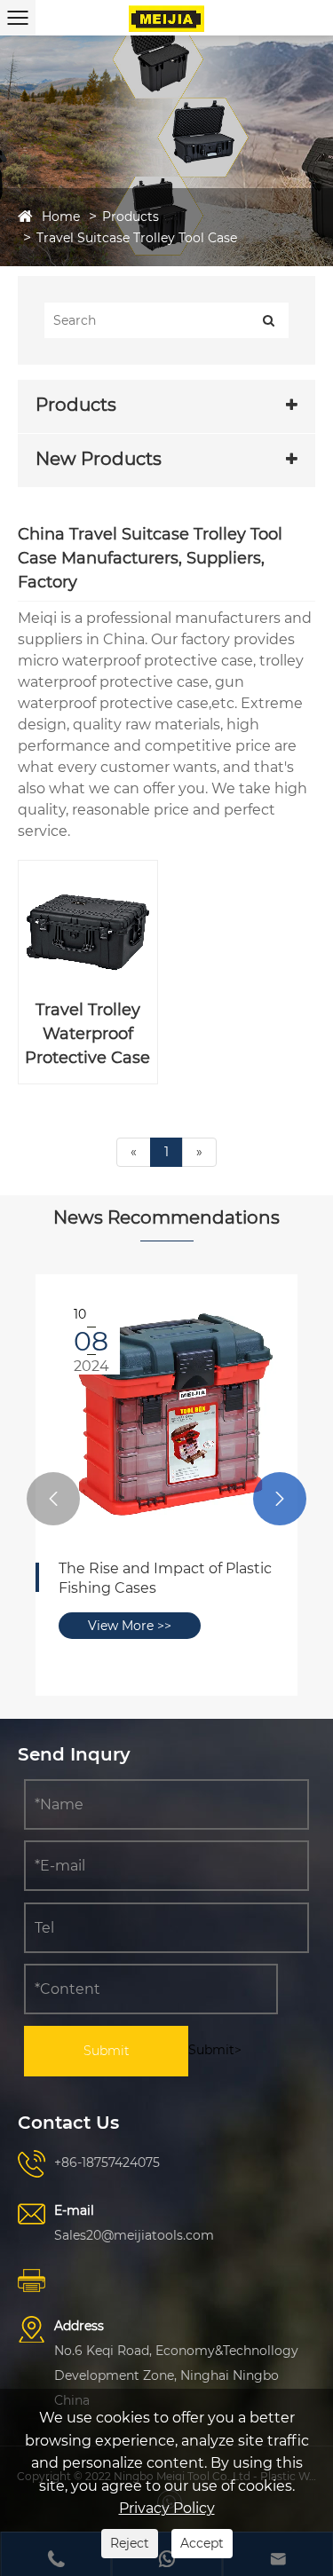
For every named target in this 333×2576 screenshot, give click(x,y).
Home (61, 217)
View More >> (130, 1626)
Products (131, 217)
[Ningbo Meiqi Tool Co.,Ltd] (166, 18)
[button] (53, 1499)
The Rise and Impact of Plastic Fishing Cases (165, 1578)
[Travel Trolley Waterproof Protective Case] (88, 930)
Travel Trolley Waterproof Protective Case (87, 1034)
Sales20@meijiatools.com (134, 2235)
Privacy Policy (167, 2508)
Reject (130, 2543)
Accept (202, 2543)
